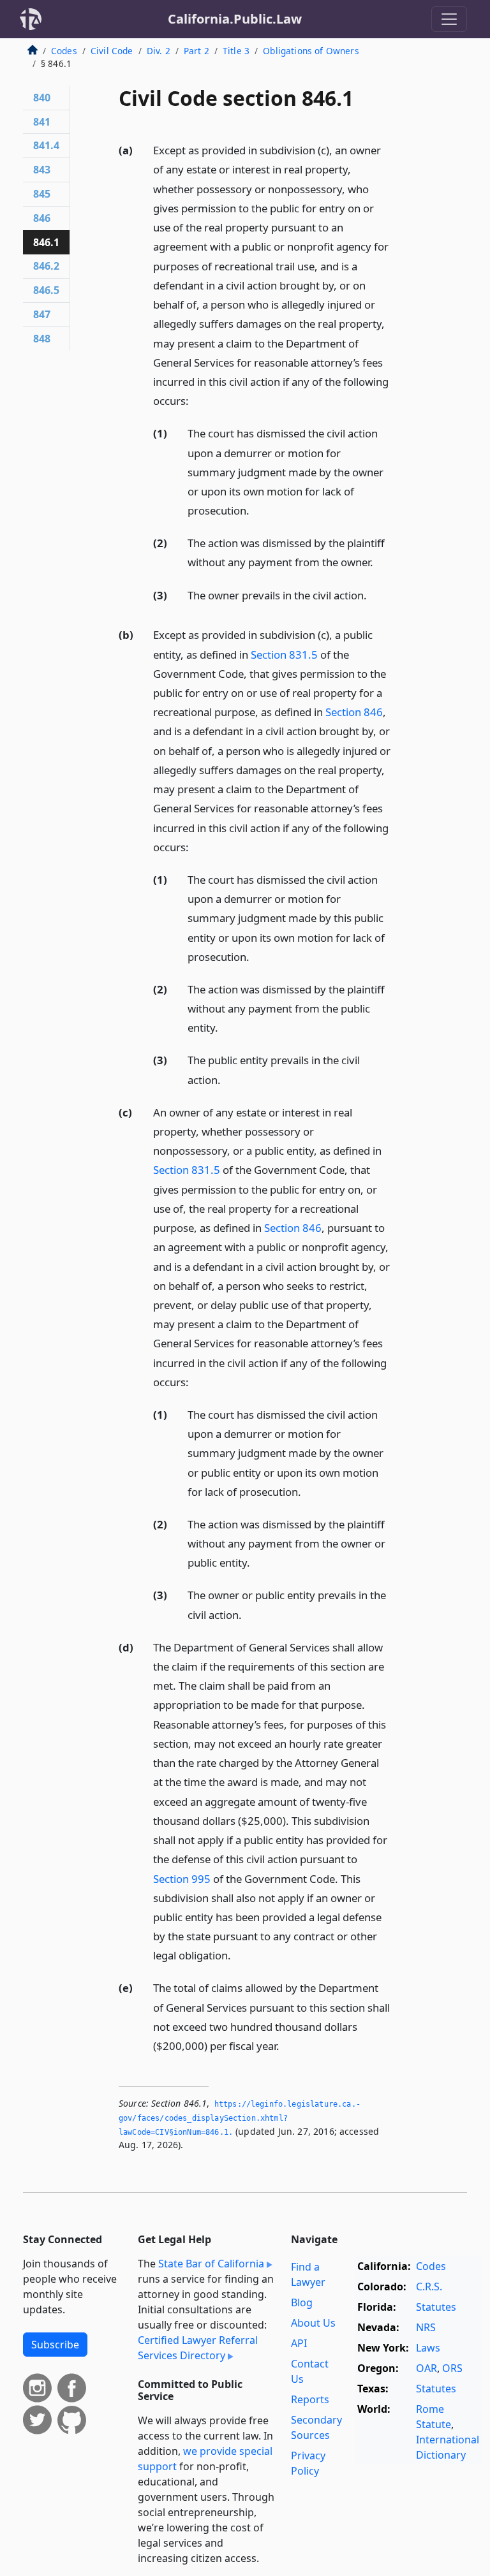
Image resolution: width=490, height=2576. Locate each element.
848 (42, 339)
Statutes (436, 2307)
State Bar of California (211, 2264)
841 (42, 122)
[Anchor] (196, 400)
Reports (310, 2399)
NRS (426, 2327)
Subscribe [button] (55, 2345)
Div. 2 (159, 51)
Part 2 (197, 51)
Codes (64, 51)
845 (42, 194)
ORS (452, 2368)
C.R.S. (429, 2287)
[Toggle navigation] (449, 19)
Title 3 (236, 51)
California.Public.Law (235, 19)
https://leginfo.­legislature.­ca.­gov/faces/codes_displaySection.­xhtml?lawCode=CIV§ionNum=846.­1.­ (240, 2118)
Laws (428, 2348)
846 (42, 218)
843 (42, 170)
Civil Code (112, 51)
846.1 (46, 242)
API (299, 2343)
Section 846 (354, 712)
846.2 (46, 266)
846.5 (46, 290)
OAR (427, 2368)
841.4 (46, 145)
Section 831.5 (284, 655)
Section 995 (182, 1879)
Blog (302, 2302)
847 (42, 314)
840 (42, 98)
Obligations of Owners (311, 51)
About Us (313, 2323)
